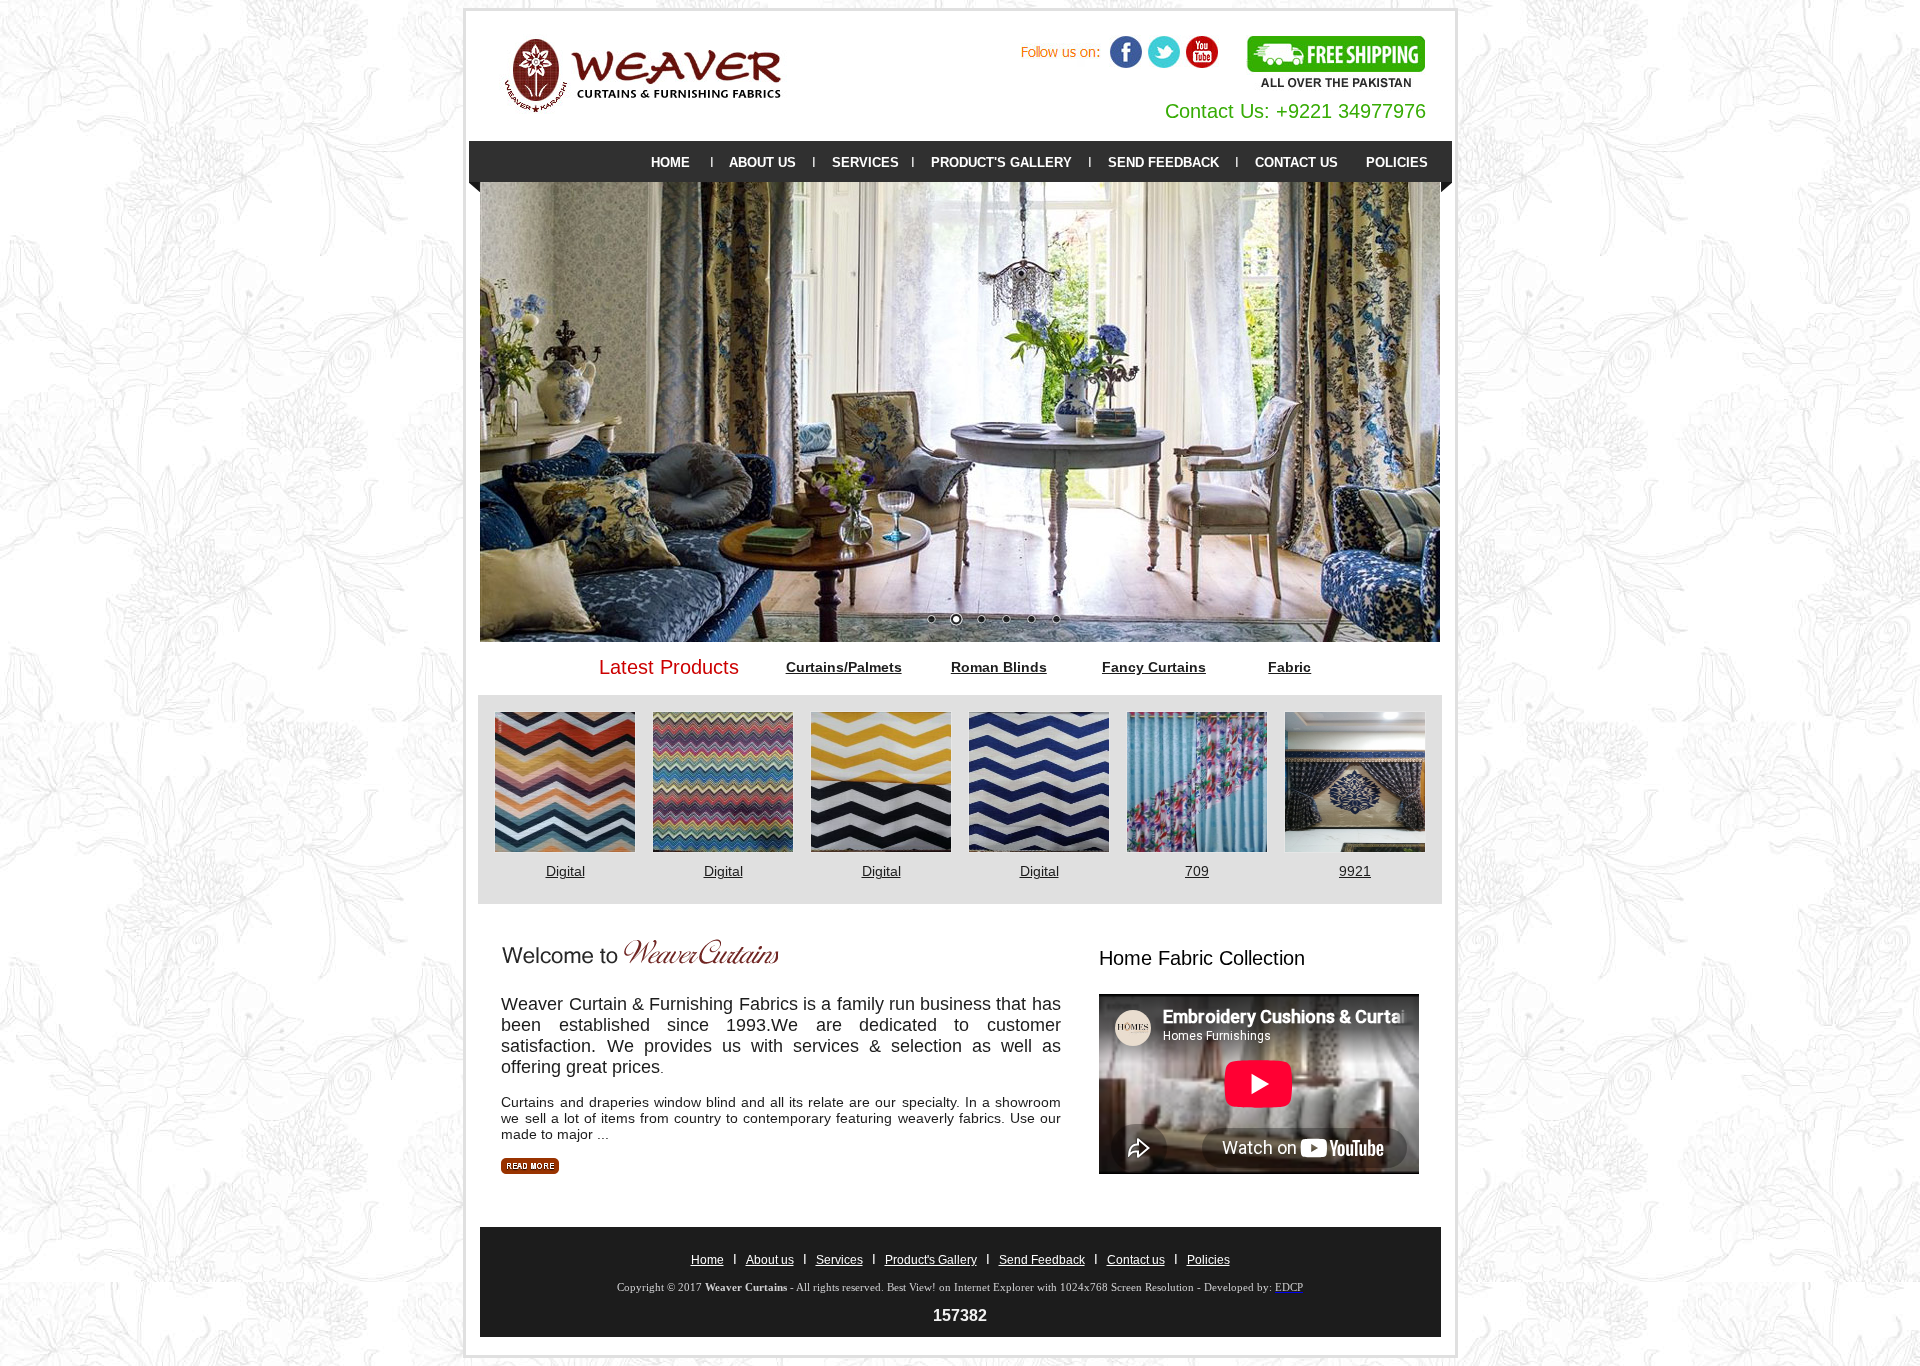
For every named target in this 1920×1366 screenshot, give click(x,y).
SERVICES (865, 162)
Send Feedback (1042, 1260)
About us (770, 1260)
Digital (565, 871)
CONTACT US (1296, 162)
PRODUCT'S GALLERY (1001, 162)
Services (839, 1260)
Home (707, 1260)
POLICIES (1397, 162)
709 (1197, 871)
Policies (1208, 1260)
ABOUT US (762, 162)
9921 (1355, 871)
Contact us (1136, 1260)
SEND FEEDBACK (1163, 162)
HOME (670, 162)
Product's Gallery (931, 1260)
